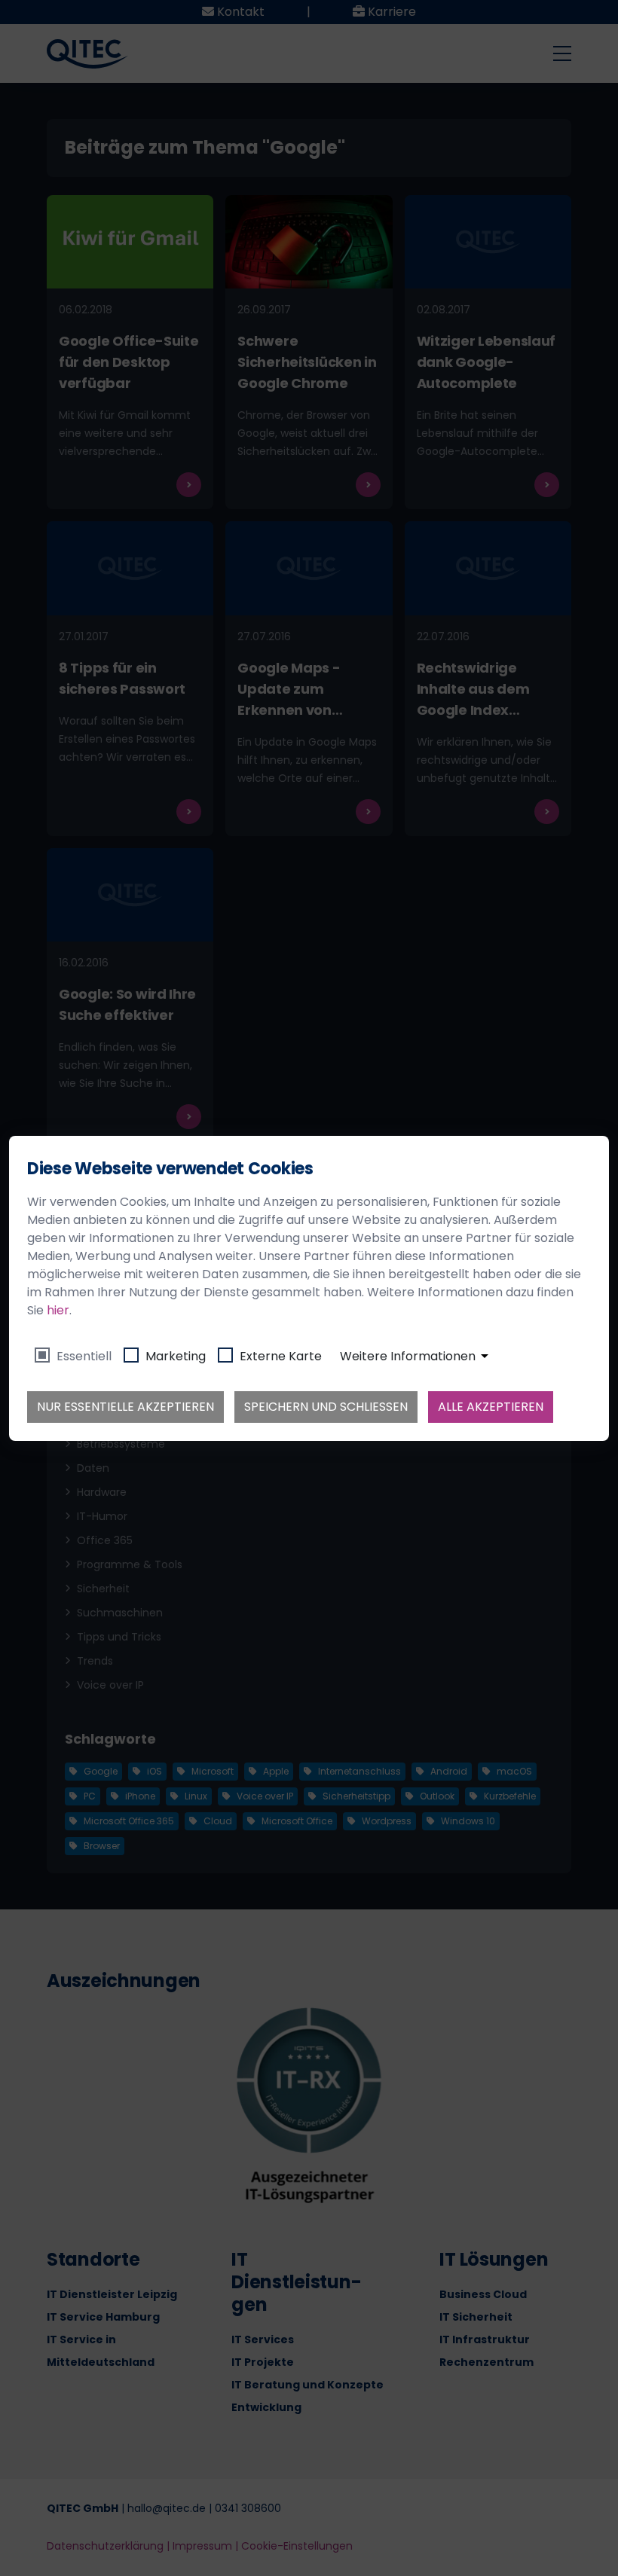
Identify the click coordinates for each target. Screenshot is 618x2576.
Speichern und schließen (326, 1407)
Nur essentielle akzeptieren (125, 1407)
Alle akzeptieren (491, 1407)
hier (58, 1310)
